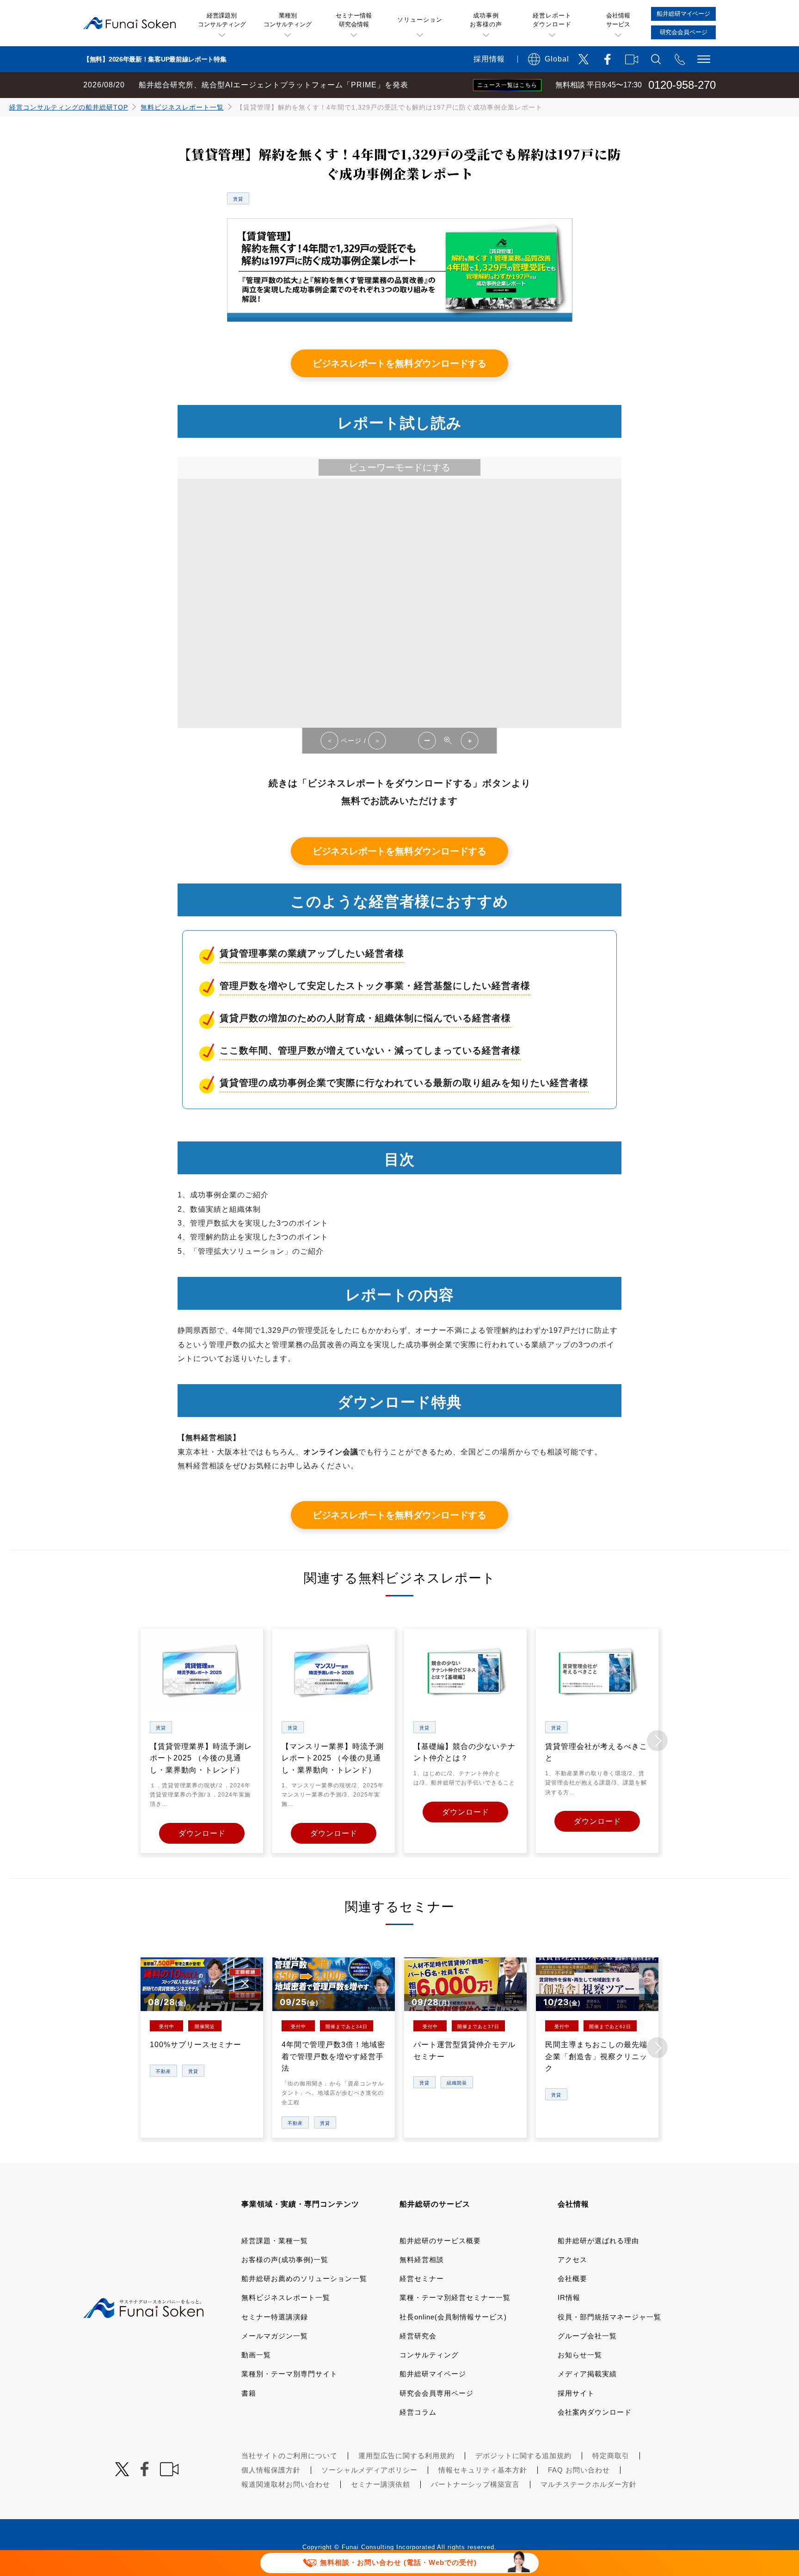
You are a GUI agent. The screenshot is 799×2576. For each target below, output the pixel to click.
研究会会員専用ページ (436, 2393)
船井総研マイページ (433, 2374)
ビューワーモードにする (399, 467)
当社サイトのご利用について (289, 2456)
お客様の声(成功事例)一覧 (285, 2260)
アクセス (572, 2260)
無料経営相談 (422, 2260)
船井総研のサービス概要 (440, 2241)
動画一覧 (256, 2355)
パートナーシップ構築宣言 (475, 2484)
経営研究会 (418, 2336)
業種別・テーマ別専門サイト (289, 2374)
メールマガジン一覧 (275, 2336)
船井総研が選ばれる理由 (598, 2241)
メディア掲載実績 (587, 2374)
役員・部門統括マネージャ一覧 (609, 2317)
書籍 (249, 2393)
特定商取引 (611, 2456)
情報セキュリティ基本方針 (483, 2470)
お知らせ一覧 (580, 2355)
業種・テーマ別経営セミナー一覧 (455, 2297)
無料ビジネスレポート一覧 (182, 107)
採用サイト (576, 2393)
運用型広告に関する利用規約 (406, 2456)
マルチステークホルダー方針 (589, 2484)
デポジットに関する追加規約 (523, 2456)
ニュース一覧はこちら (507, 85)
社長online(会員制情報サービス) (453, 2317)
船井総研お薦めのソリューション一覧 (304, 2279)
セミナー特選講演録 (275, 2317)
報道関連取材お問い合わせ (286, 2484)
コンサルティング (429, 2355)
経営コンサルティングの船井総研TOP (69, 107)
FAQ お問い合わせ (579, 2470)
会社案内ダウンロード (595, 2412)
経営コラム (418, 2412)
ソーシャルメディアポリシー (369, 2470)
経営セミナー (422, 2279)
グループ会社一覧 (587, 2336)
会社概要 (572, 2279)
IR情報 (569, 2297)
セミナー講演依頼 (381, 2484)
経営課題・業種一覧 (275, 2241)
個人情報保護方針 (271, 2470)
